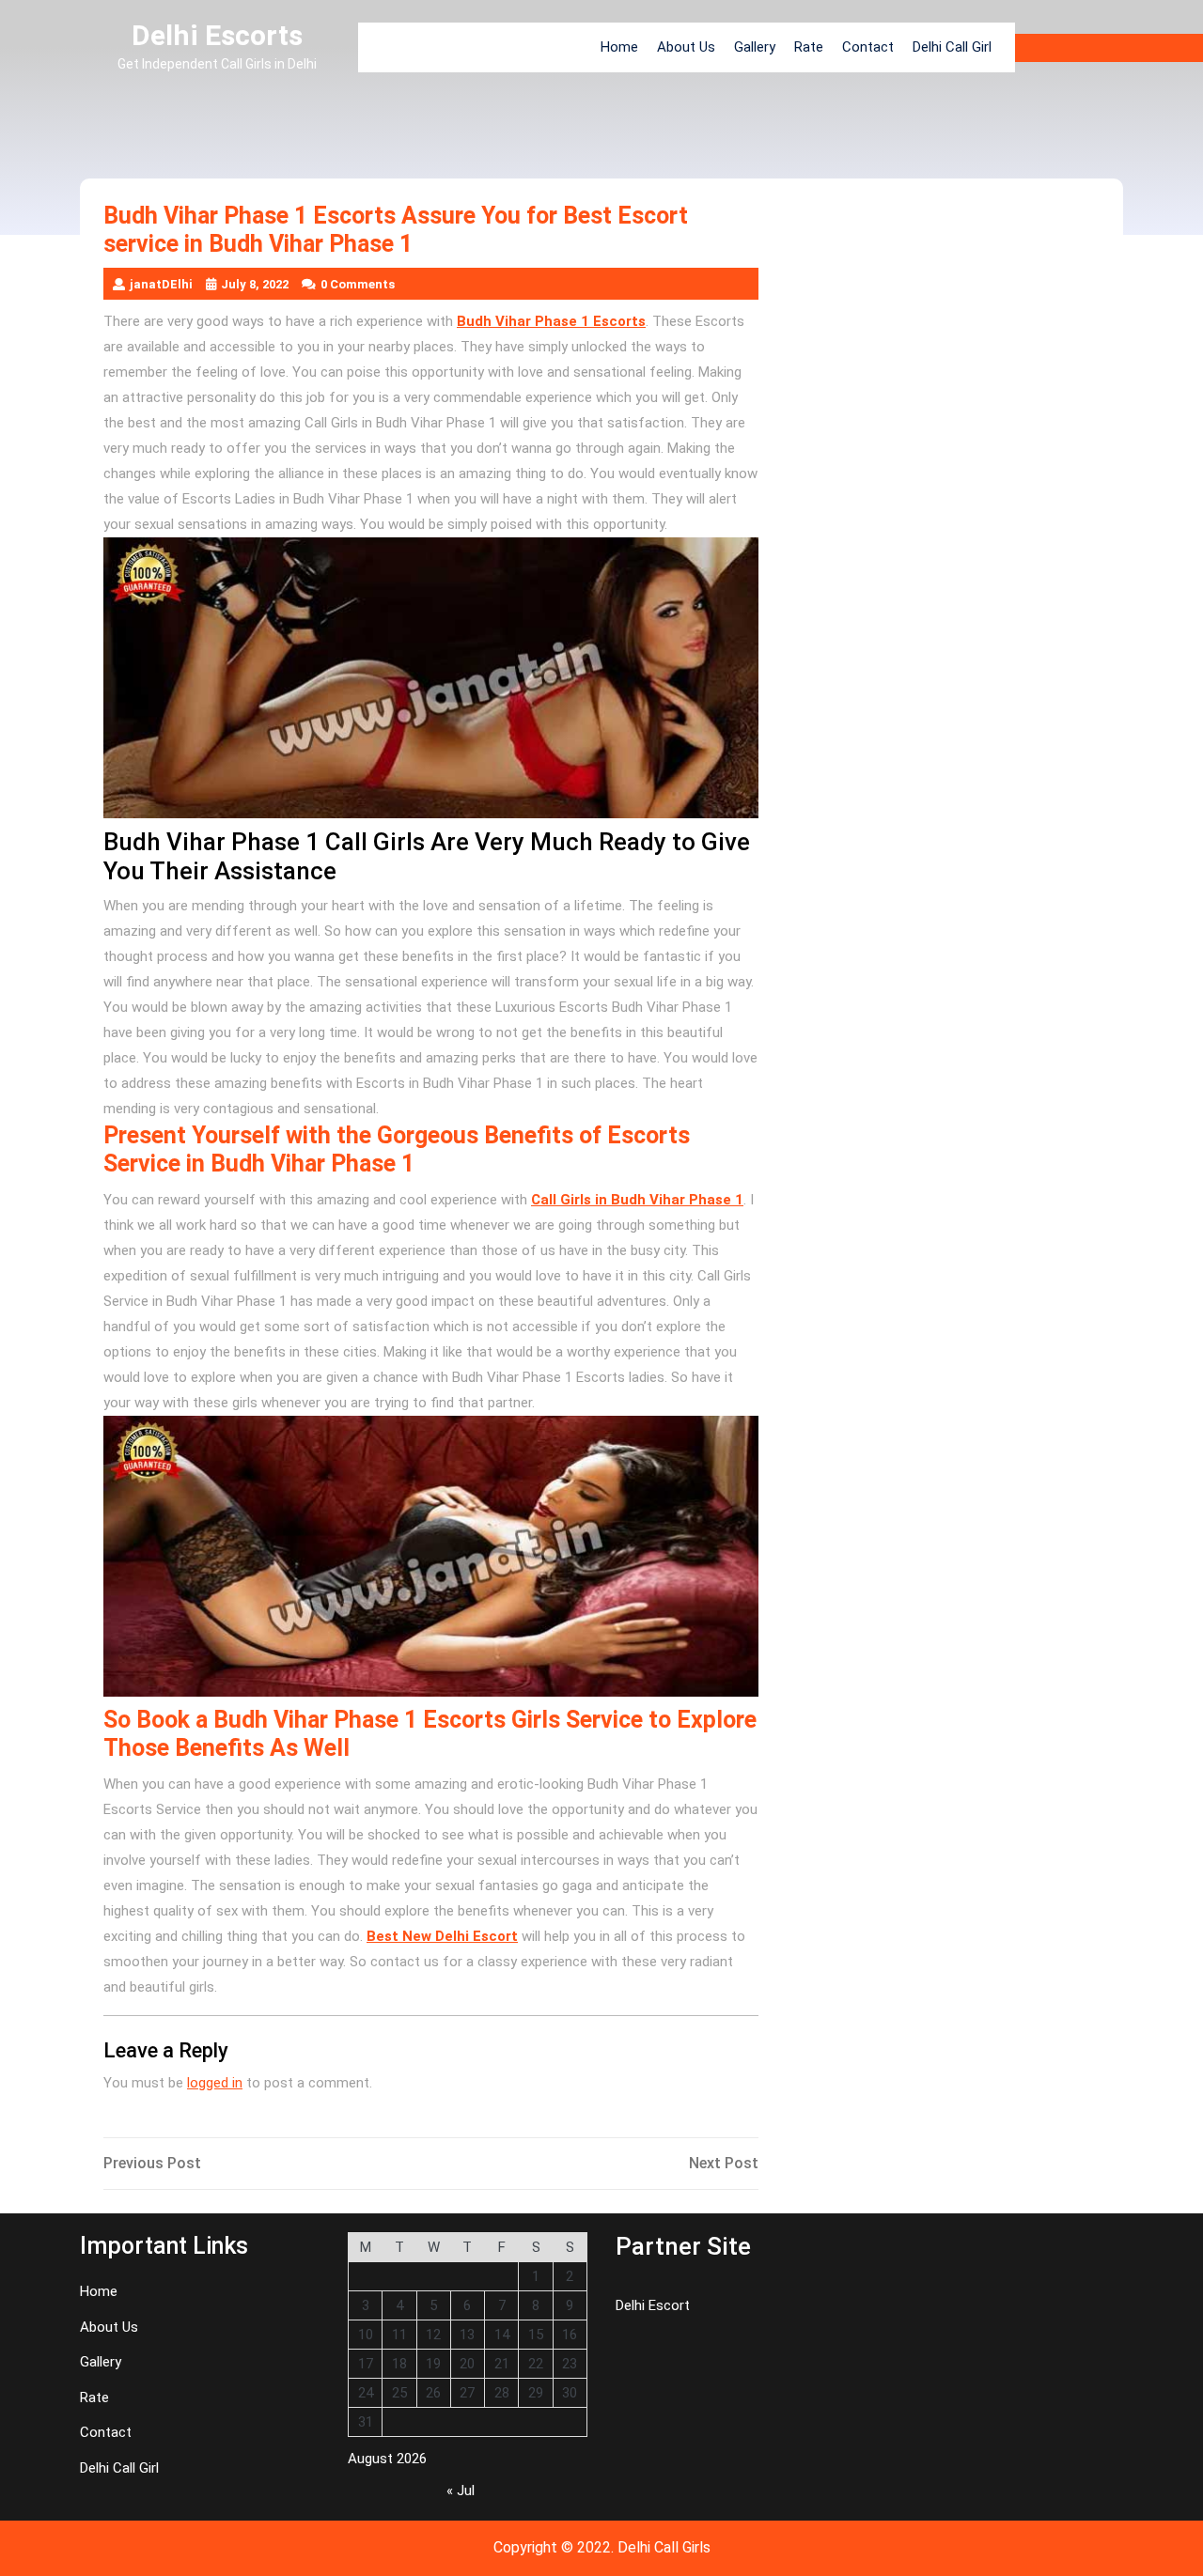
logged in (215, 2083)
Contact (868, 47)
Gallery (755, 47)
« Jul (461, 2491)
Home (619, 47)
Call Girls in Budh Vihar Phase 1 (637, 1200)
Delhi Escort (653, 2305)
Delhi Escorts (217, 35)
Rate (809, 47)
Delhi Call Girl (952, 47)
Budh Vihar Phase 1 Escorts (551, 321)
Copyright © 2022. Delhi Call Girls (602, 2547)
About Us (686, 47)
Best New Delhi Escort (442, 1936)
